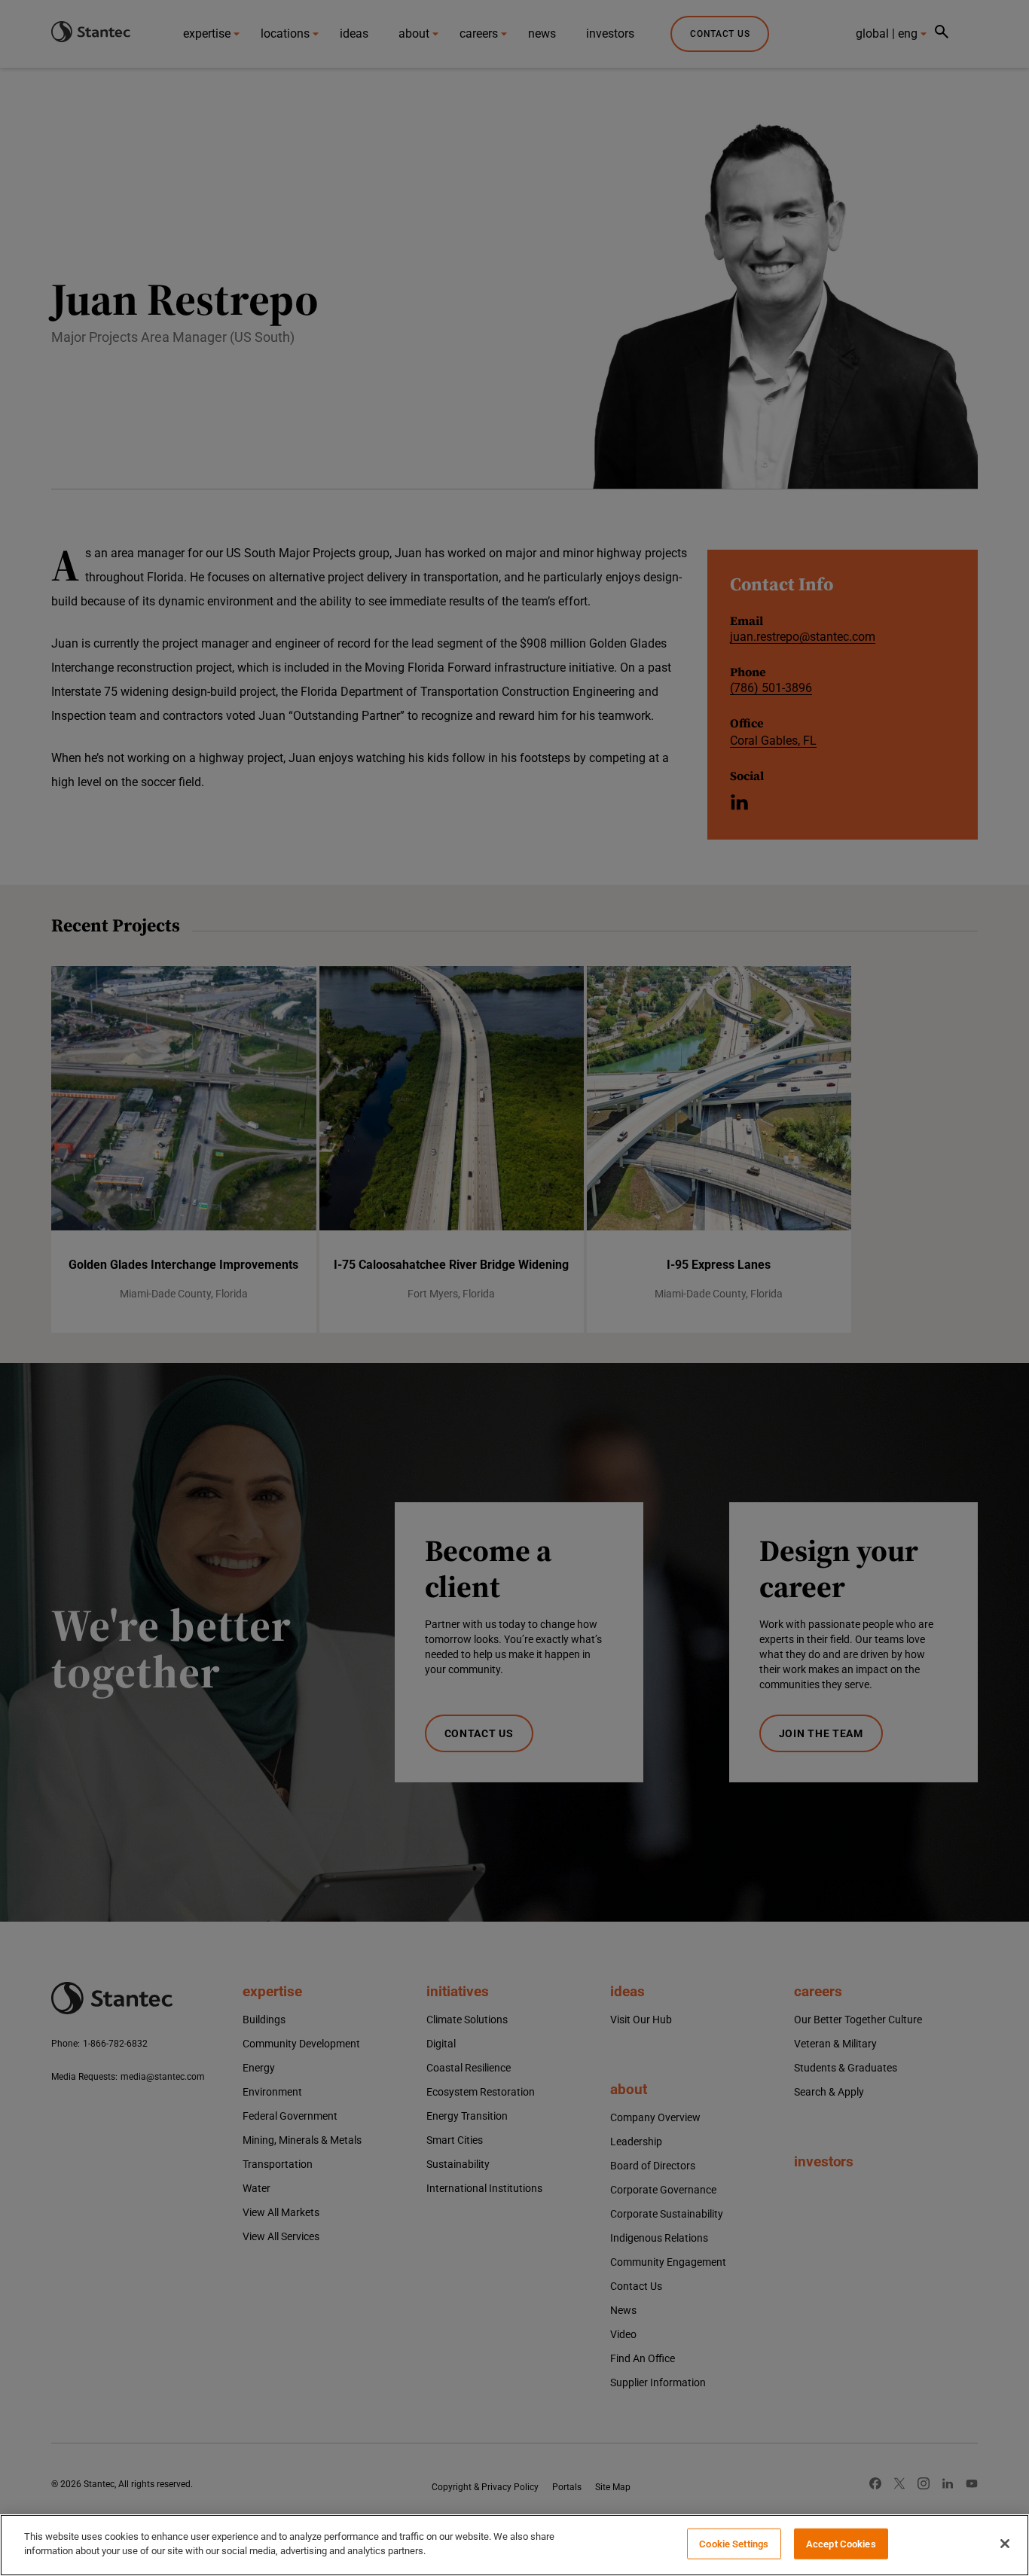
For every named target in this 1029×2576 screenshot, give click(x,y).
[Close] (1005, 2544)
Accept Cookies (841, 2544)
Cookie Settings (734, 2544)
